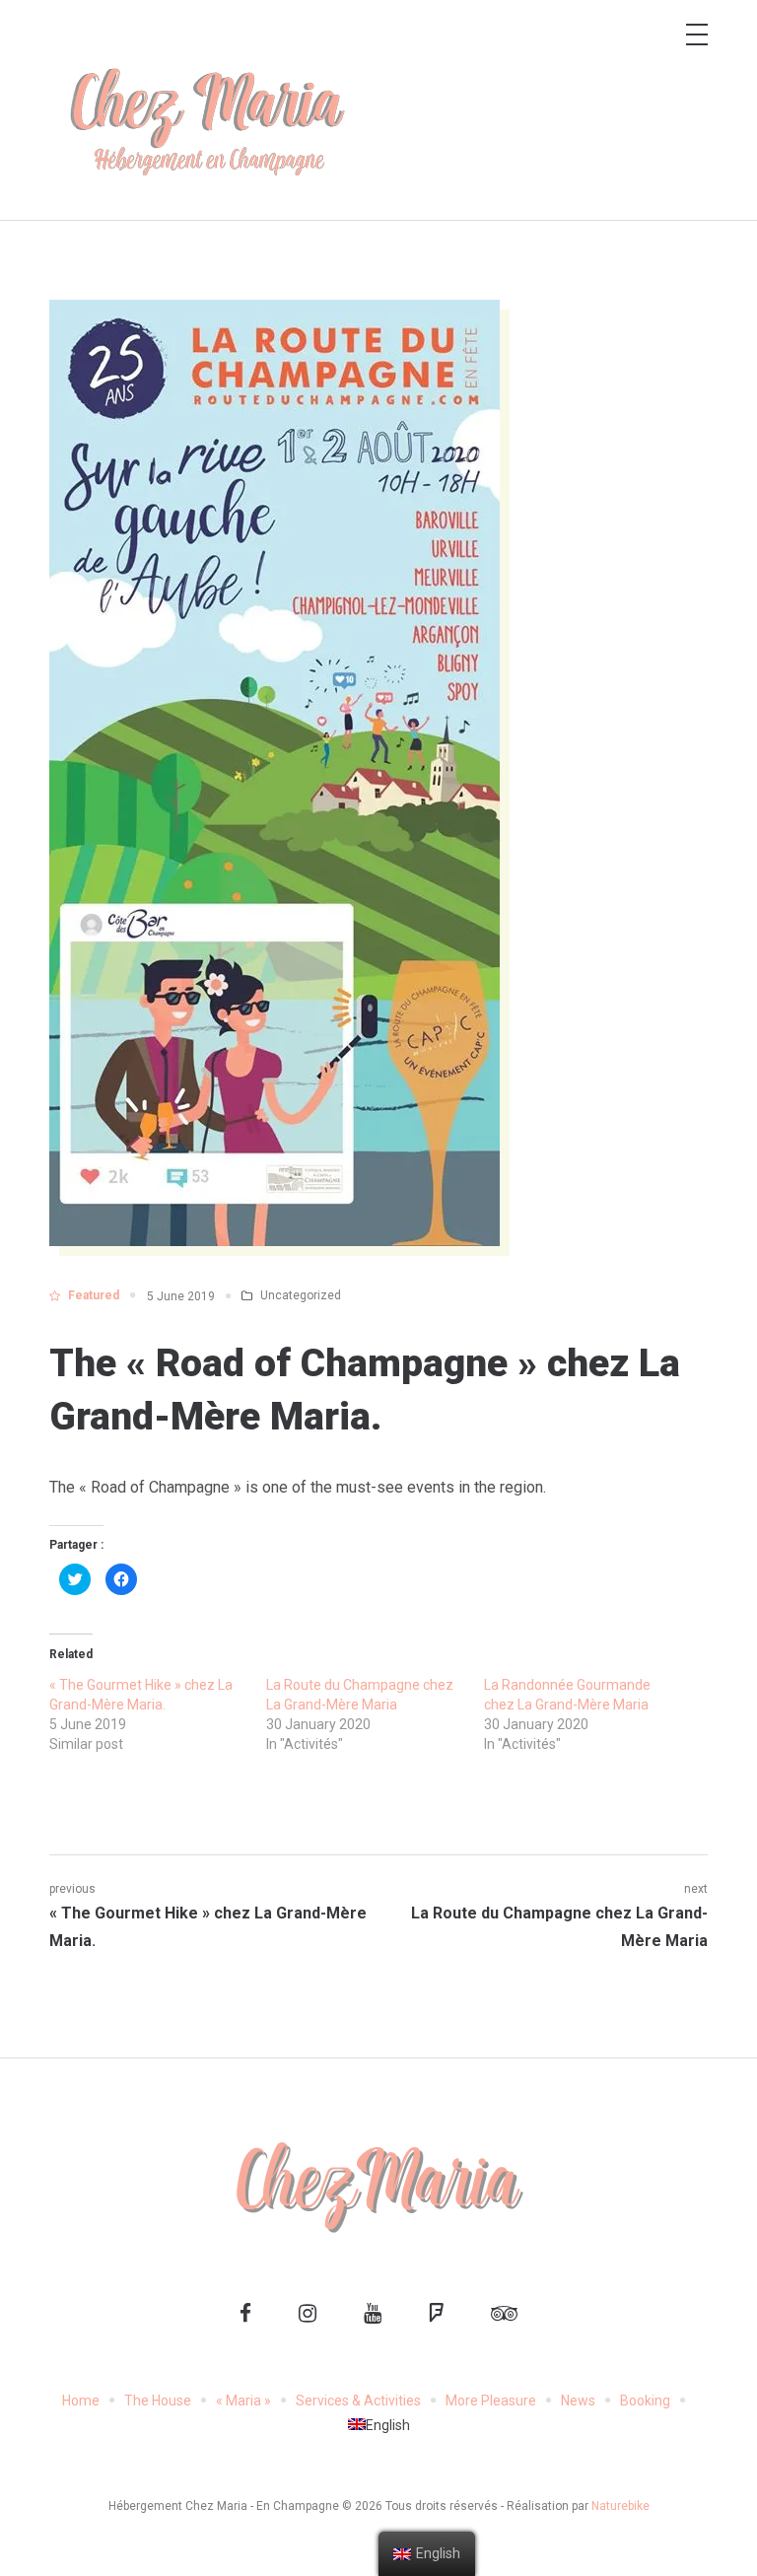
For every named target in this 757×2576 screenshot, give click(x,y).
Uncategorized (301, 1295)
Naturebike (620, 2506)
